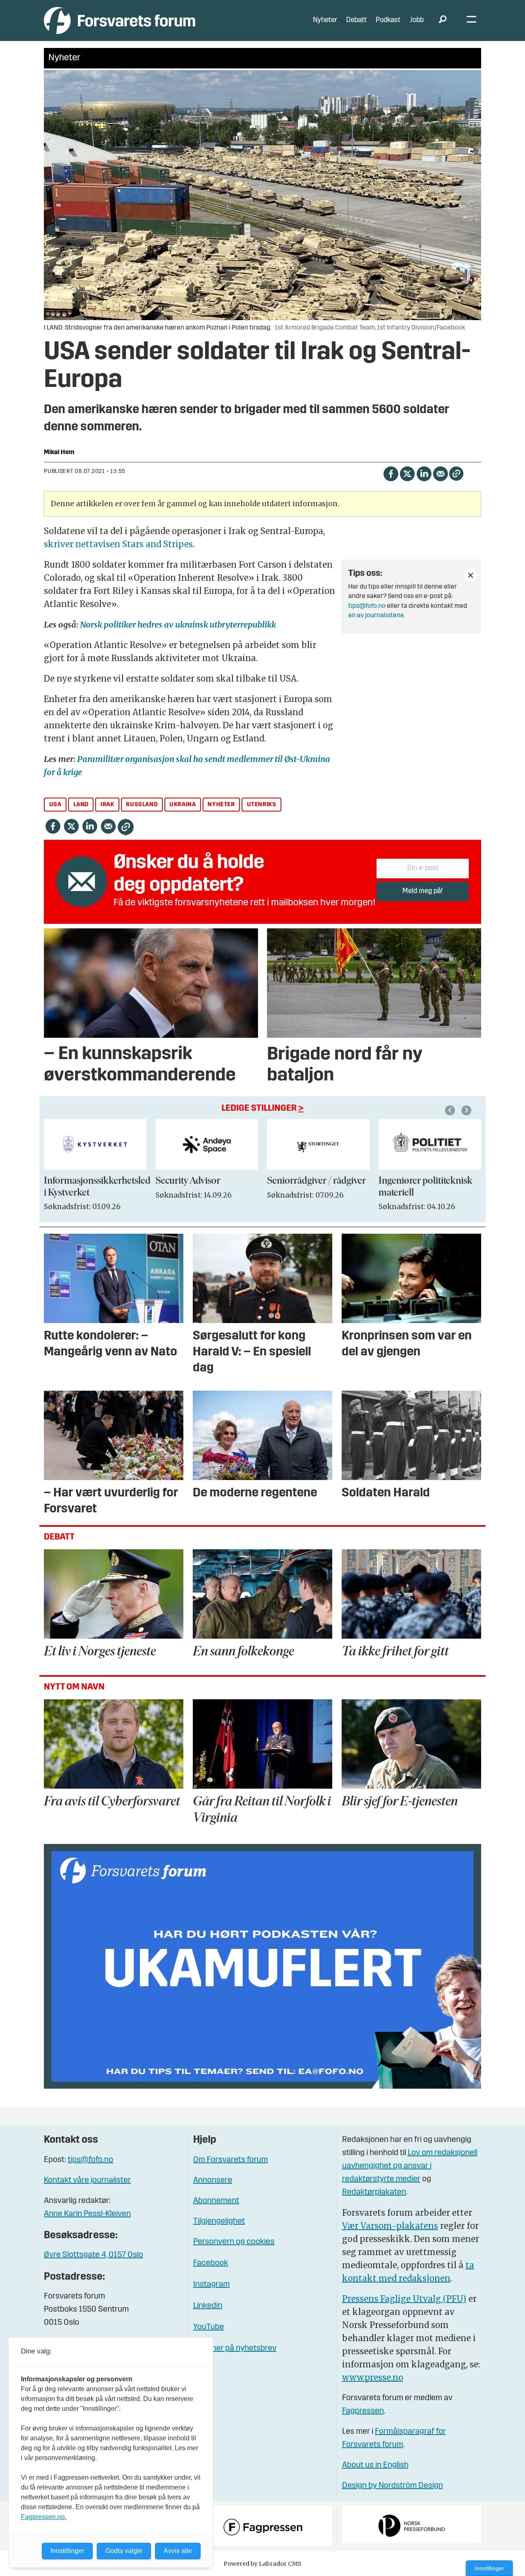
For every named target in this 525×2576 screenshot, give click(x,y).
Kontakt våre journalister (87, 2180)
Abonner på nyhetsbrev (235, 2349)
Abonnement (216, 2201)
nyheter (221, 805)
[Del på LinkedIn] (424, 473)
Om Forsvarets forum (231, 2160)
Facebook (211, 2263)
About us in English (375, 2465)
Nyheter (325, 20)
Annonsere (213, 2180)
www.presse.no (373, 2377)
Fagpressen (363, 2411)
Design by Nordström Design (393, 2486)
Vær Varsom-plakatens (390, 2226)
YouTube (209, 2327)
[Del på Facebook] (391, 473)
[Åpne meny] (471, 21)
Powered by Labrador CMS (262, 2564)
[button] (451, 1110)
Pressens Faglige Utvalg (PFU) (404, 2299)
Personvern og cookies (234, 2242)
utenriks (262, 805)
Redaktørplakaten (374, 2192)
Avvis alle (178, 2551)
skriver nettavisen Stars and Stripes (118, 544)
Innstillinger (489, 2568)
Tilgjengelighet (219, 2221)
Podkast (388, 20)
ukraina (183, 805)
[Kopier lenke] (456, 474)
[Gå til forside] (120, 20)
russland (142, 805)
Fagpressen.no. (44, 2517)
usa (55, 805)
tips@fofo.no (367, 606)
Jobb (417, 20)
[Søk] (443, 20)
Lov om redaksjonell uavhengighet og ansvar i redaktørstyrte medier (410, 2166)
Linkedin (208, 2306)
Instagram (211, 2285)
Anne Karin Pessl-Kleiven (87, 2214)
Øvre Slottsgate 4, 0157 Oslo (94, 2255)
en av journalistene (376, 616)
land (81, 805)
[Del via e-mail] (440, 473)
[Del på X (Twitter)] (407, 473)
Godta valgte (124, 2551)
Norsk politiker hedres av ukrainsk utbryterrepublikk (178, 624)
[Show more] (471, 575)
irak (107, 805)
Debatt (356, 20)
